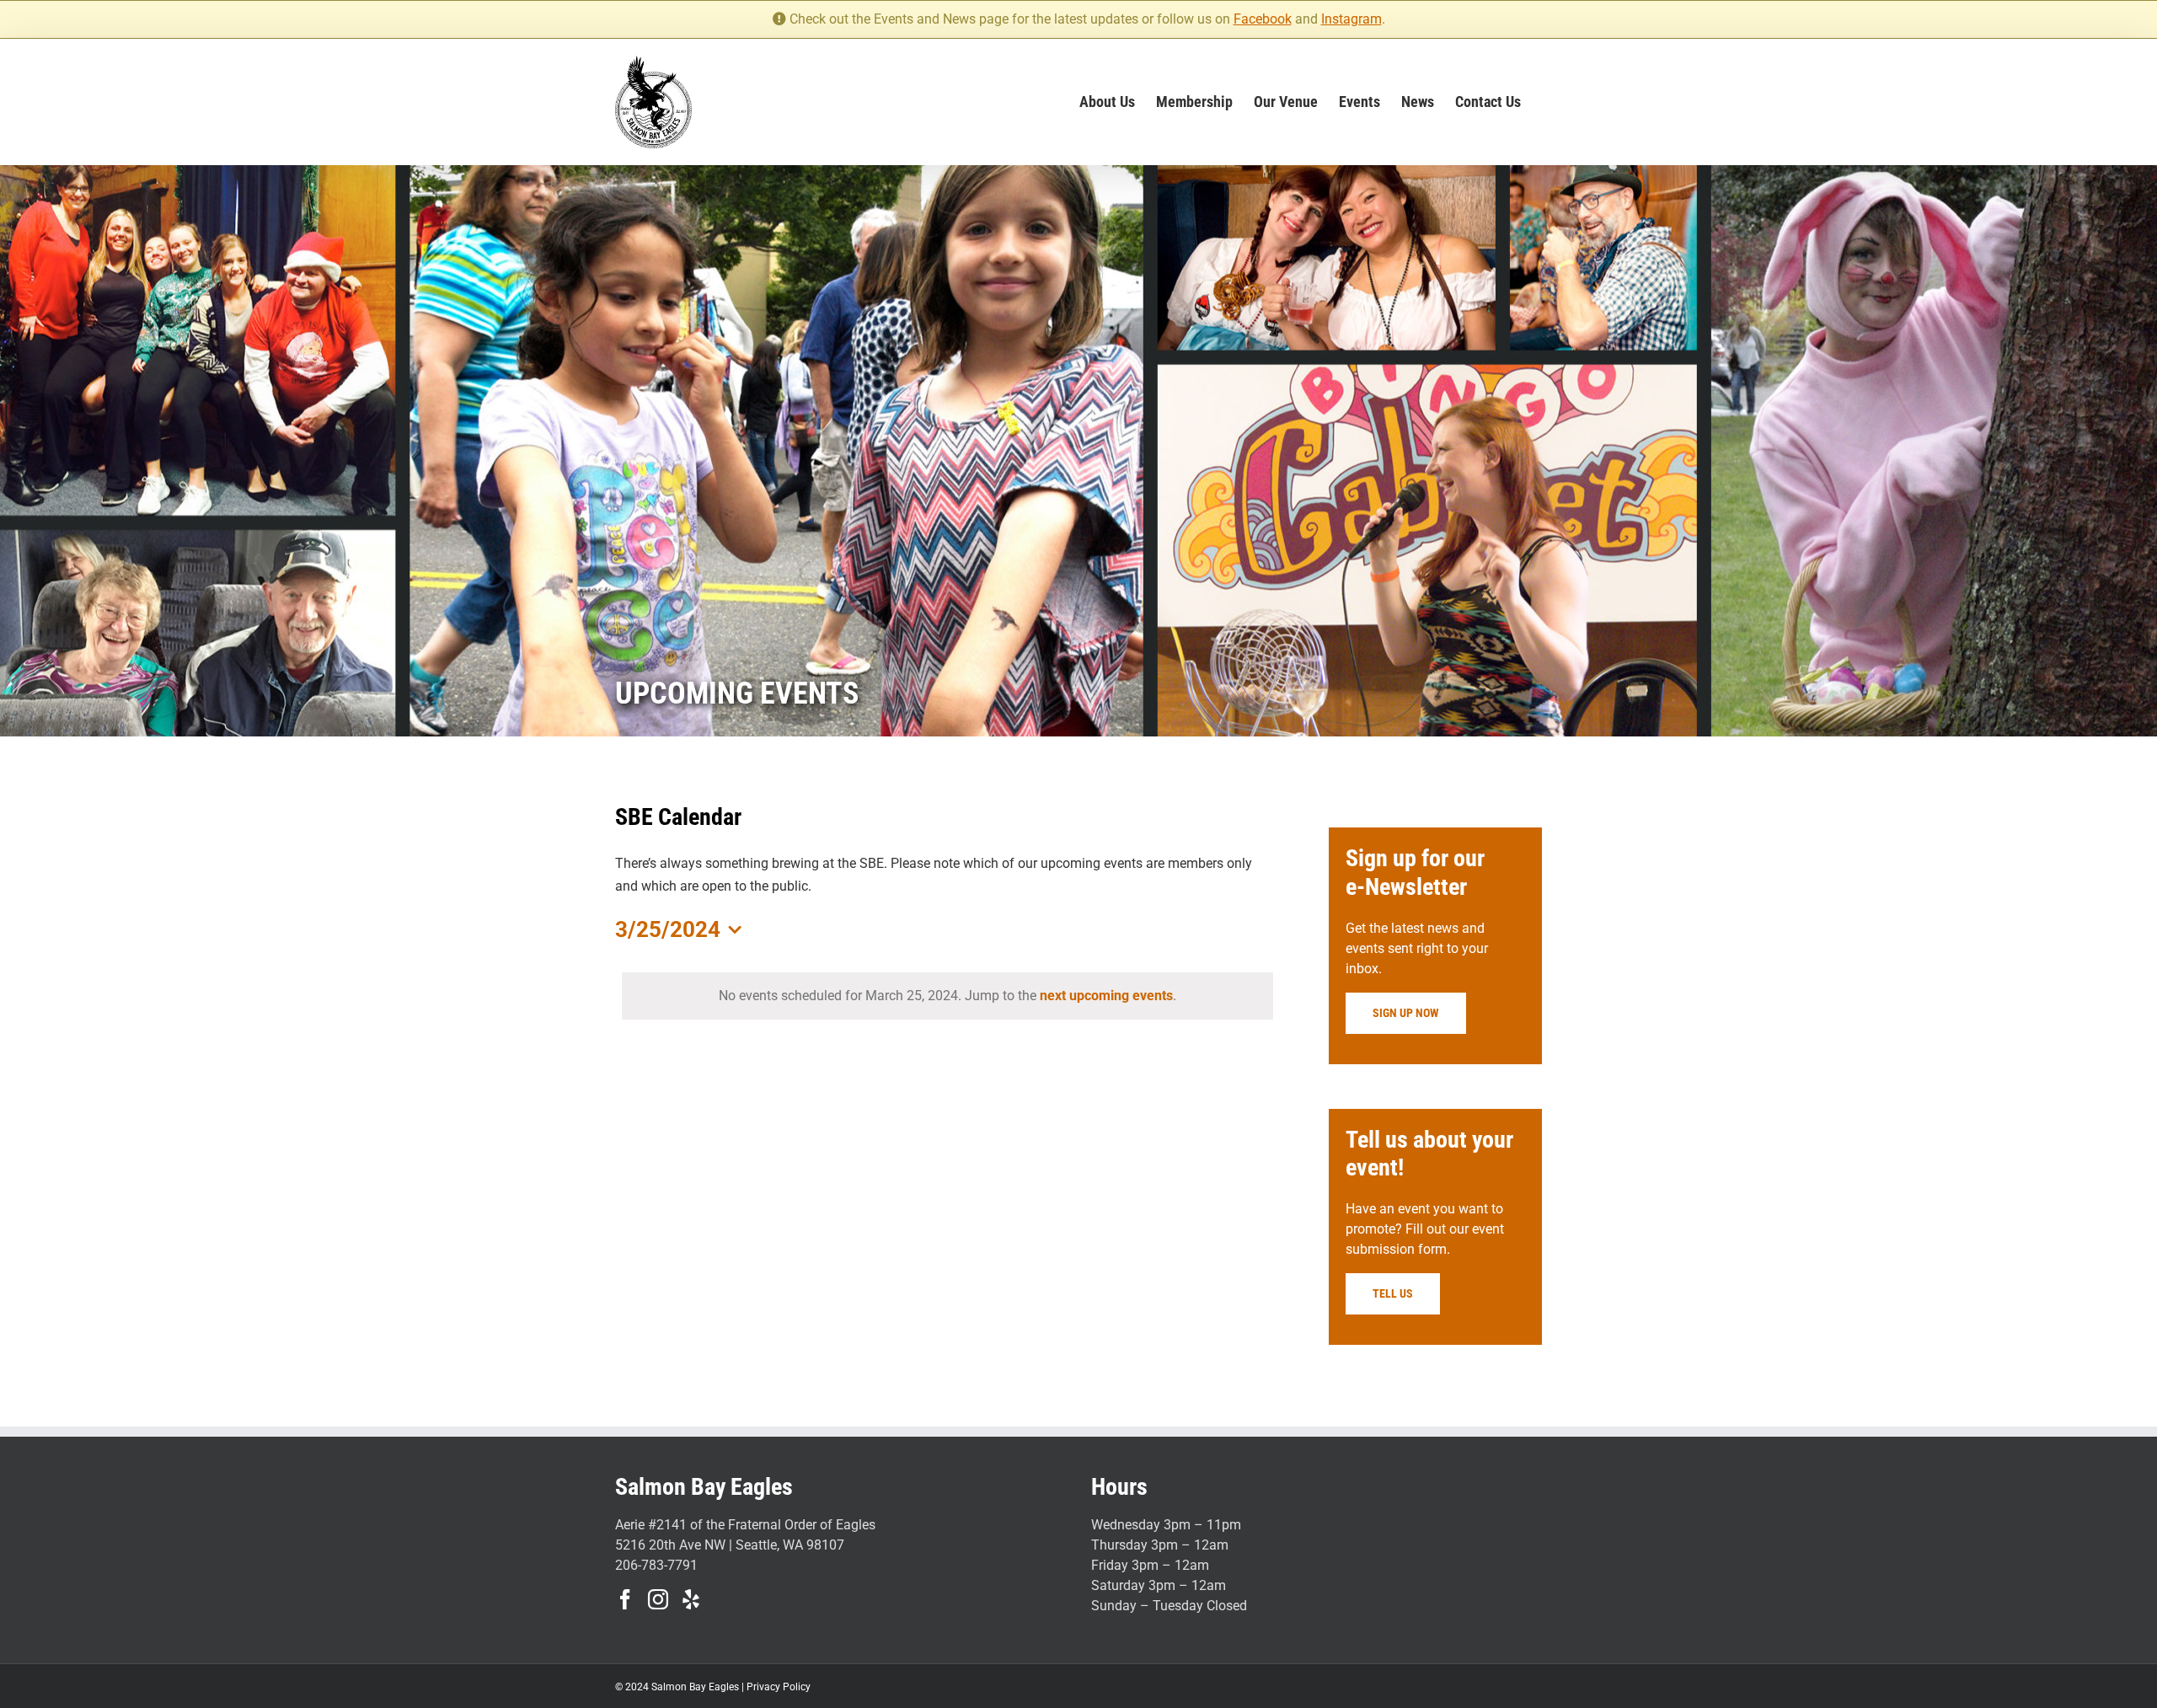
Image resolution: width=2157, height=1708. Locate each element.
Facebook (1263, 19)
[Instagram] (658, 1599)
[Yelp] (691, 1599)
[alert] (947, 996)
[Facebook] (625, 1599)
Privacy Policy (779, 1687)
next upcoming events (1106, 996)
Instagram (1351, 19)
